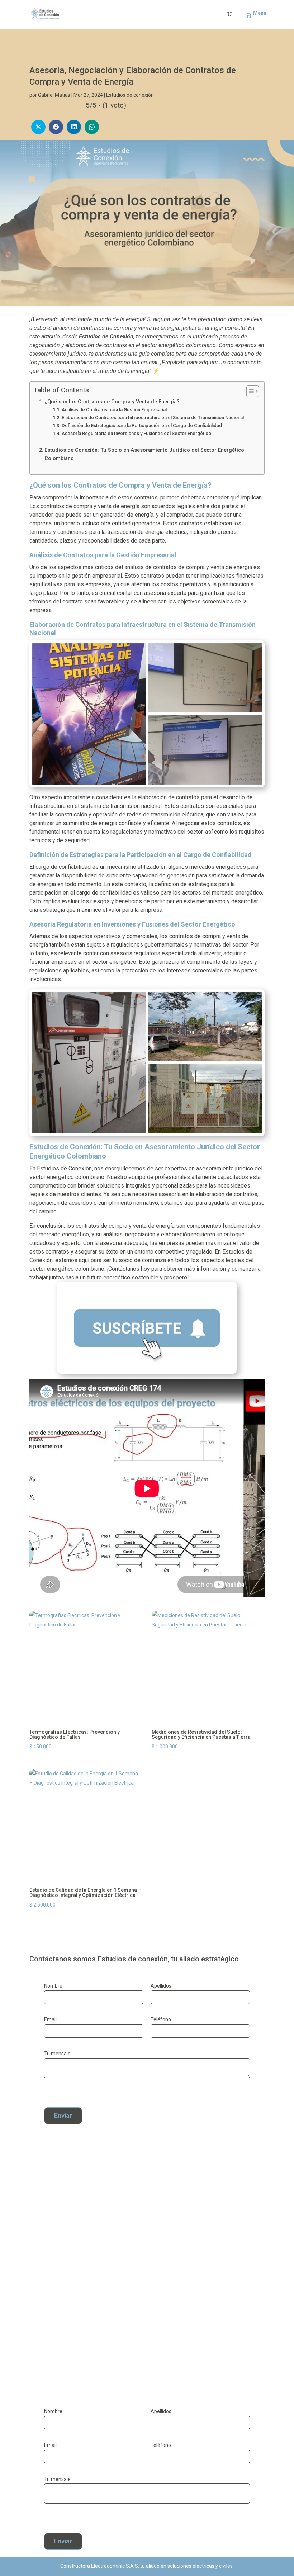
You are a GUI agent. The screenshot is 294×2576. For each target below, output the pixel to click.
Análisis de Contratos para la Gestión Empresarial (114, 410)
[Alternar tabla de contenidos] (249, 391)
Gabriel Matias (54, 95)
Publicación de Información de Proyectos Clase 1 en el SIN (121, 2263)
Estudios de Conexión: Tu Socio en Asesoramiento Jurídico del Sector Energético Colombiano (144, 454)
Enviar (63, 2115)
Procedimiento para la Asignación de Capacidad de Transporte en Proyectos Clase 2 (132, 2330)
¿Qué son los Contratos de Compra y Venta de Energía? (112, 402)
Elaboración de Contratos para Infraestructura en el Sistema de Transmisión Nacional (153, 418)
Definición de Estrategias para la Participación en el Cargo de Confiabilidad (142, 425)
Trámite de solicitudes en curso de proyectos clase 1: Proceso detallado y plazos (144, 2197)
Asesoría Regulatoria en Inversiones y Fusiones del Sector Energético (136, 433)
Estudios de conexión (130, 95)
